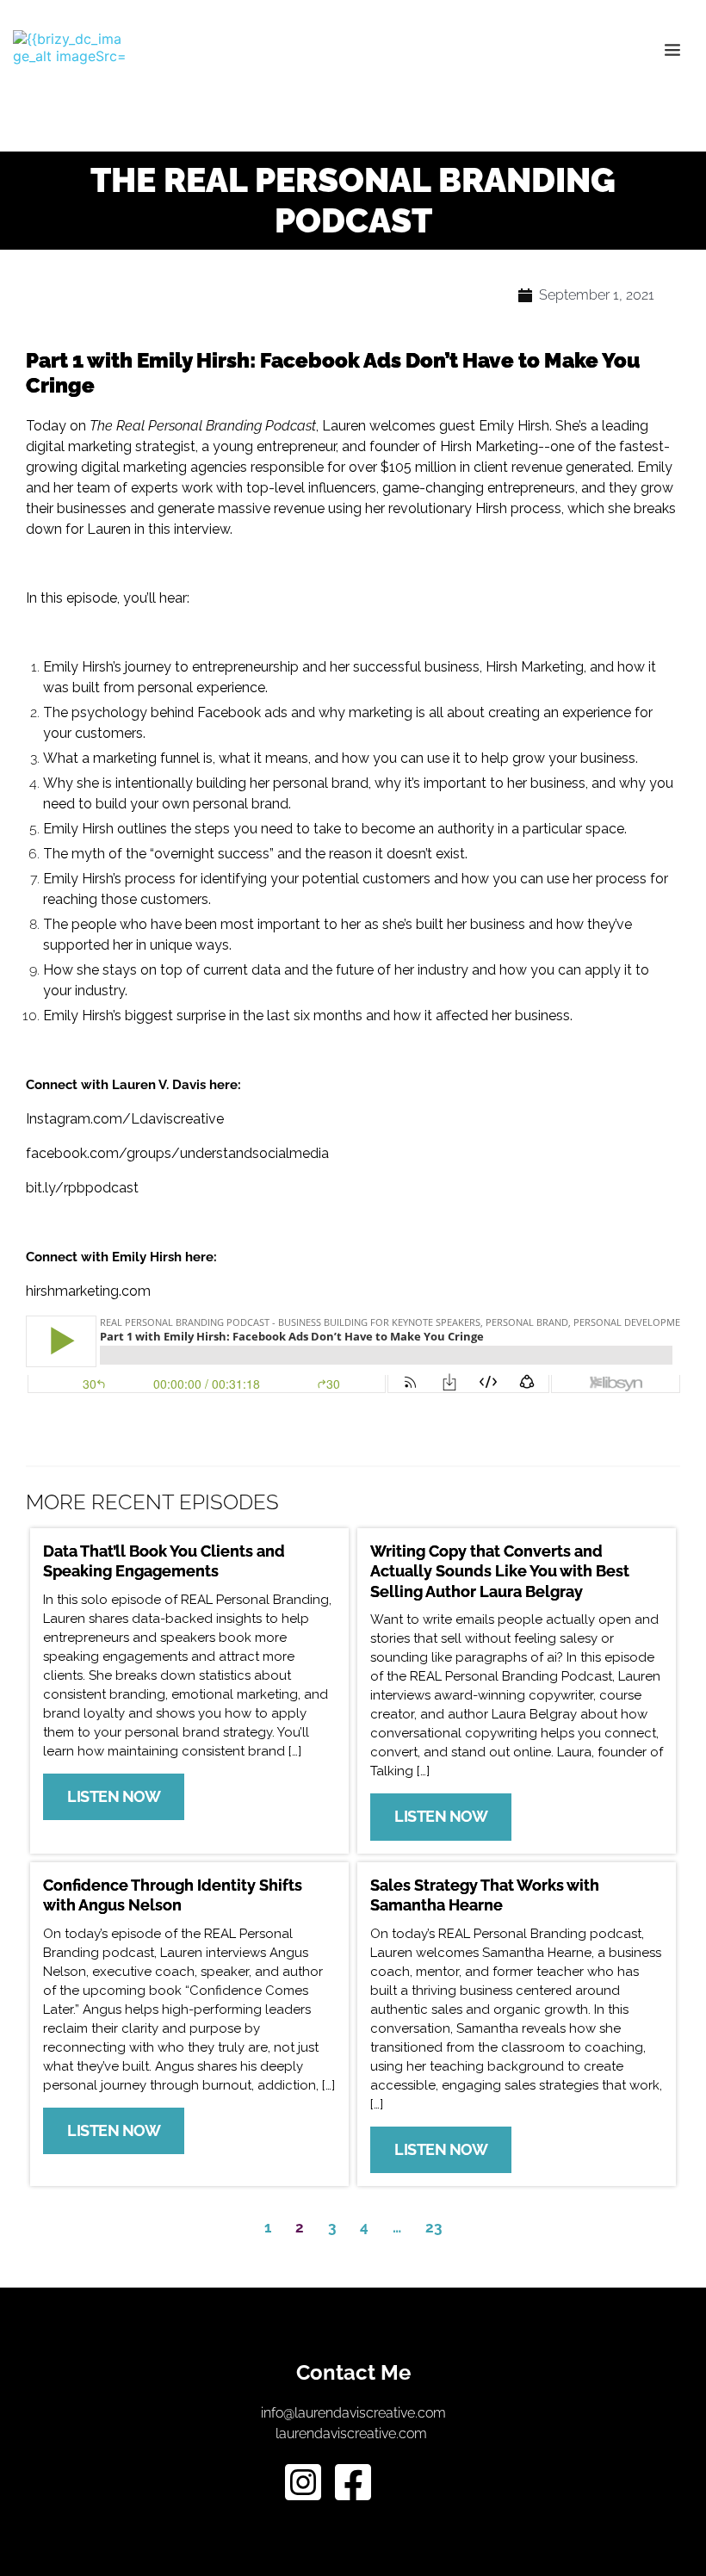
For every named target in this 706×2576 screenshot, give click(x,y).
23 (434, 2227)
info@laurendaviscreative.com (353, 2413)
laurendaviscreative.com (353, 2434)
